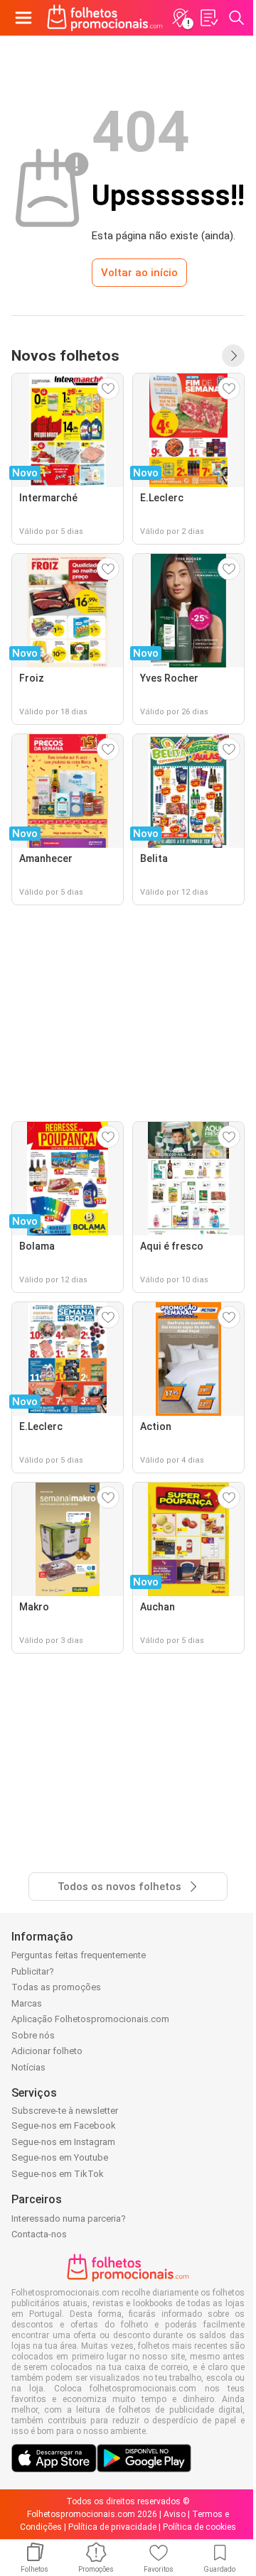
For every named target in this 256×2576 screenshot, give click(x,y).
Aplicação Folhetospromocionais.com (90, 2019)
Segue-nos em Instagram (63, 2142)
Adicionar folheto (47, 2051)
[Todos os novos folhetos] (233, 356)
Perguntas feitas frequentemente (79, 1955)
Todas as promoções (56, 1987)
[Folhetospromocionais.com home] (105, 18)
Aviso (175, 2514)
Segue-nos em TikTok (58, 2174)
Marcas (27, 2003)
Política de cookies (199, 2527)
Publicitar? (33, 1971)
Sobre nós (33, 2035)
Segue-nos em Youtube (60, 2157)
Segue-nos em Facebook (64, 2125)
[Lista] (208, 18)
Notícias (28, 2067)
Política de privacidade (112, 2527)
